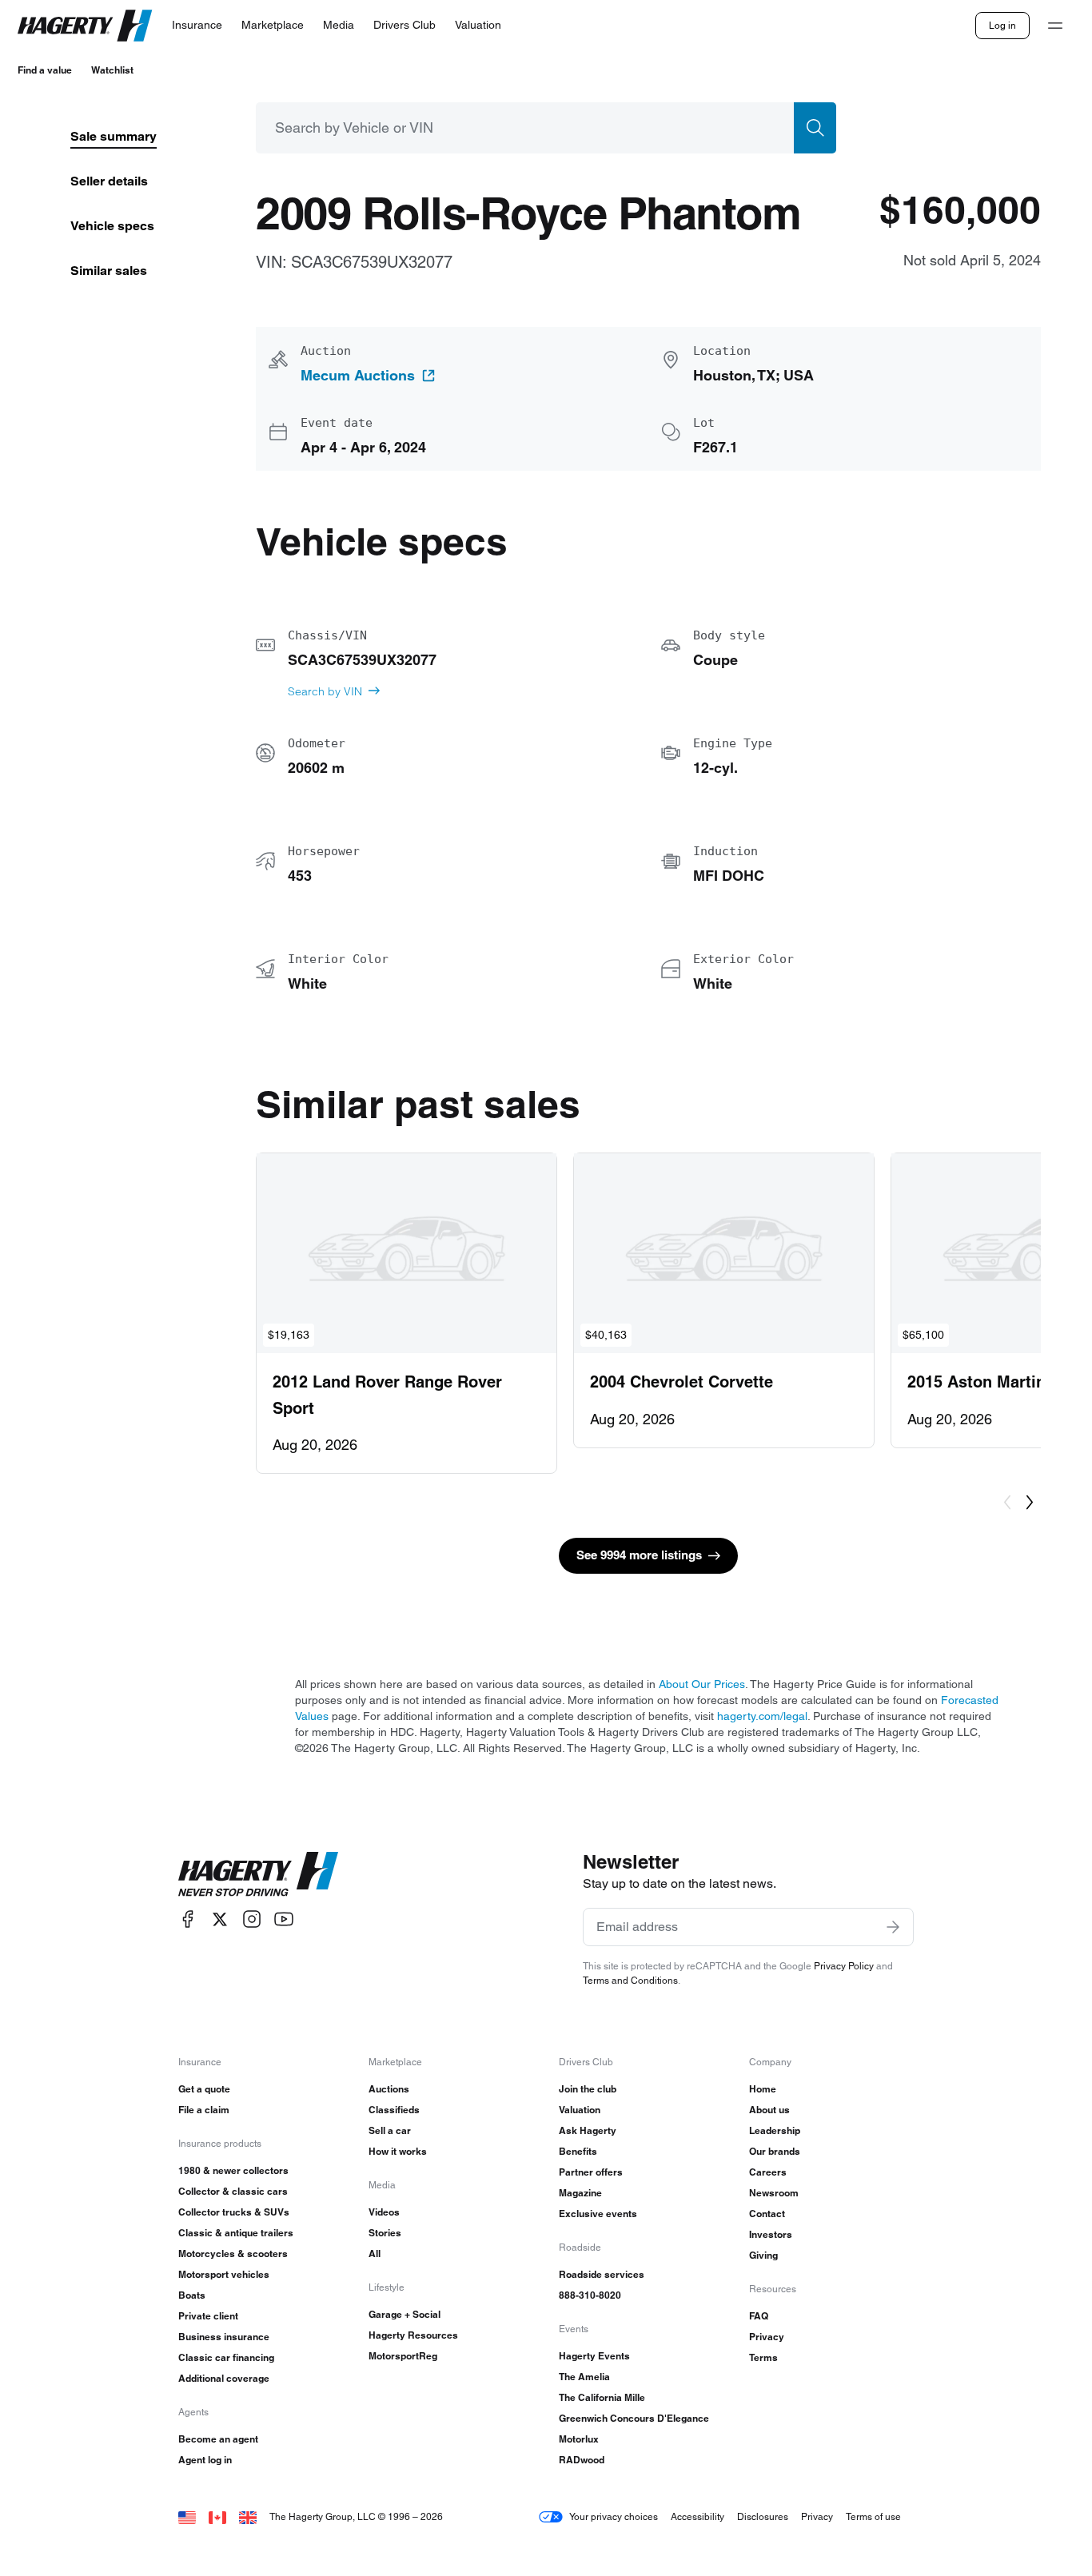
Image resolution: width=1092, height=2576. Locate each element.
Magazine (580, 2193)
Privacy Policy (844, 1966)
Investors (771, 2234)
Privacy (767, 2337)
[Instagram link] (252, 1919)
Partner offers (591, 2172)
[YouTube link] (284, 1919)
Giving (763, 2255)
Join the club (588, 2089)
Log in (1002, 25)
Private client (208, 2316)
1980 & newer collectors (233, 2170)
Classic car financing (226, 2357)
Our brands (775, 2151)
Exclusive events (598, 2214)
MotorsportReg (403, 2356)
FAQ (759, 2316)
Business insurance (224, 2337)
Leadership (775, 2130)
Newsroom (774, 2193)
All (375, 2254)
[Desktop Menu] (1055, 26)
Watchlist (112, 70)
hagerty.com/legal (762, 1716)
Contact (767, 2214)
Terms (763, 2357)
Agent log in (205, 2460)
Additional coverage (224, 2378)
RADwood (582, 2460)
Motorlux (579, 2439)
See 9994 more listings (639, 1555)
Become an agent (218, 2439)
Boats (192, 2295)
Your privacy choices (614, 2516)
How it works (398, 2151)
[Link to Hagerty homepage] (258, 1874)
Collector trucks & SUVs (234, 2212)
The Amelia (584, 2377)
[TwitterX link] (220, 1919)
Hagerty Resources (413, 2335)
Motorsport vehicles (224, 2274)
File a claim (204, 2110)
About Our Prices (702, 1684)
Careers (768, 2172)
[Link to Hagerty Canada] (217, 2516)
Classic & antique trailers (236, 2233)
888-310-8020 (590, 2295)
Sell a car (390, 2130)
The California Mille (602, 2397)
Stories (385, 2233)
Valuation (580, 2110)
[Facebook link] (188, 1919)
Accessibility (697, 2516)
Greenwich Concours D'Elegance (634, 2418)
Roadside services (602, 2274)
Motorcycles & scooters (233, 2254)
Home (763, 2089)
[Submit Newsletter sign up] (893, 1927)
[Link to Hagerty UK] (248, 2516)
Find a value (45, 70)
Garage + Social (405, 2314)
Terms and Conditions (630, 1980)
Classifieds (394, 2110)
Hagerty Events (594, 2356)
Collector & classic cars (233, 2191)
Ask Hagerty (588, 2130)
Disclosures (763, 2516)
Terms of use (873, 2516)
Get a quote (204, 2089)
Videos (384, 2212)
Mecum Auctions (358, 376)
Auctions (389, 2089)
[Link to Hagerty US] (187, 2516)
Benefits (578, 2151)
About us (769, 2110)
